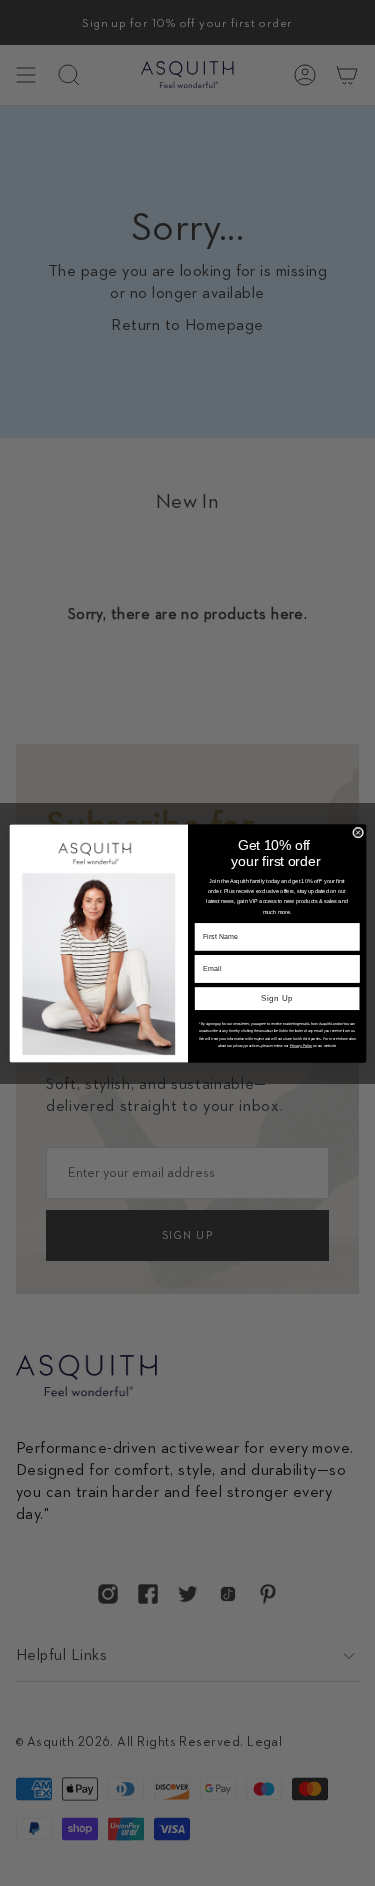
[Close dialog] (357, 832)
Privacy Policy (300, 1045)
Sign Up (276, 998)
